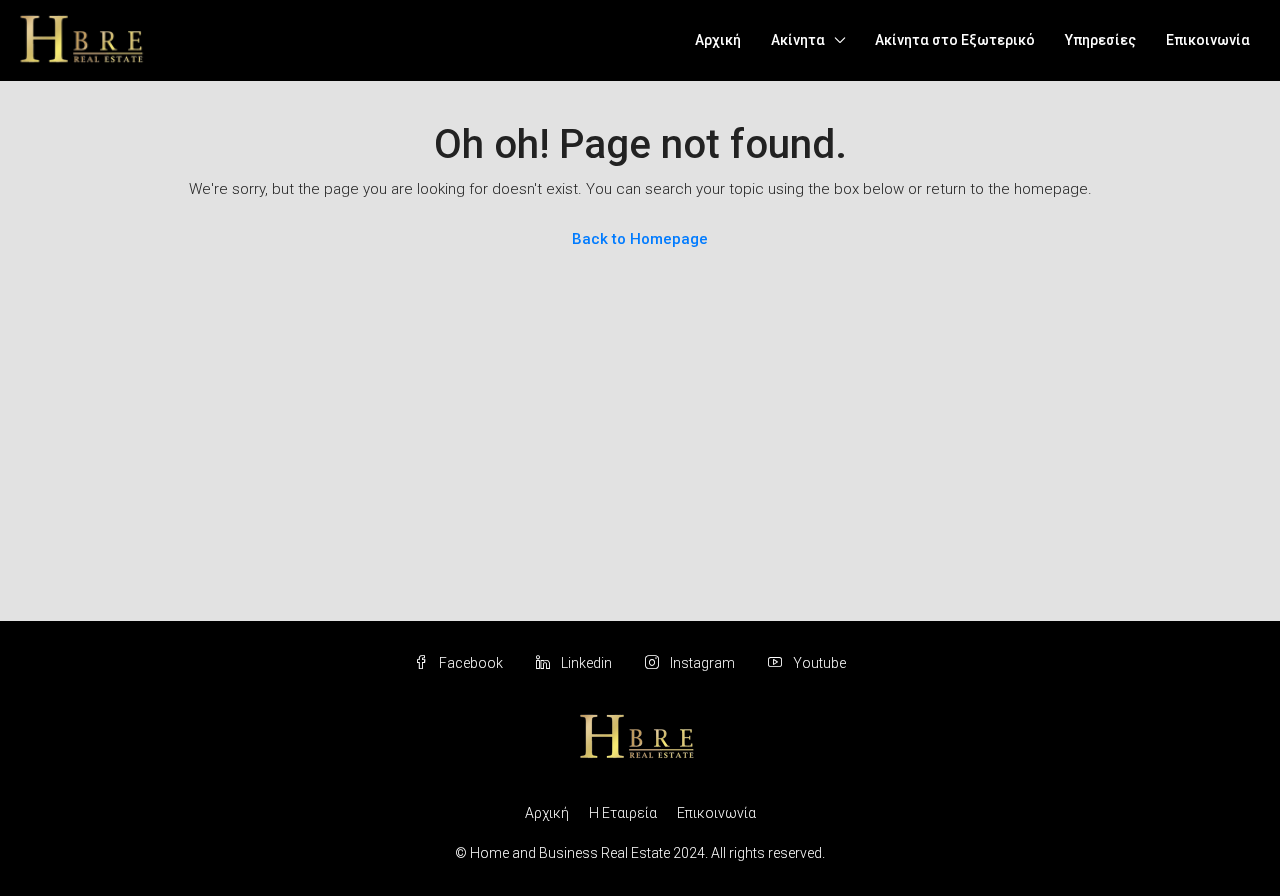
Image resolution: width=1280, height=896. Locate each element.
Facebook (471, 663)
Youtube (818, 663)
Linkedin (586, 663)
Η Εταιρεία (623, 813)
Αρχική (718, 40)
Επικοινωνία (1208, 40)
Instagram (702, 663)
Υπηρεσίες (1100, 40)
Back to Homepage (640, 239)
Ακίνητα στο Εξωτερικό (955, 40)
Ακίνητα (798, 40)
